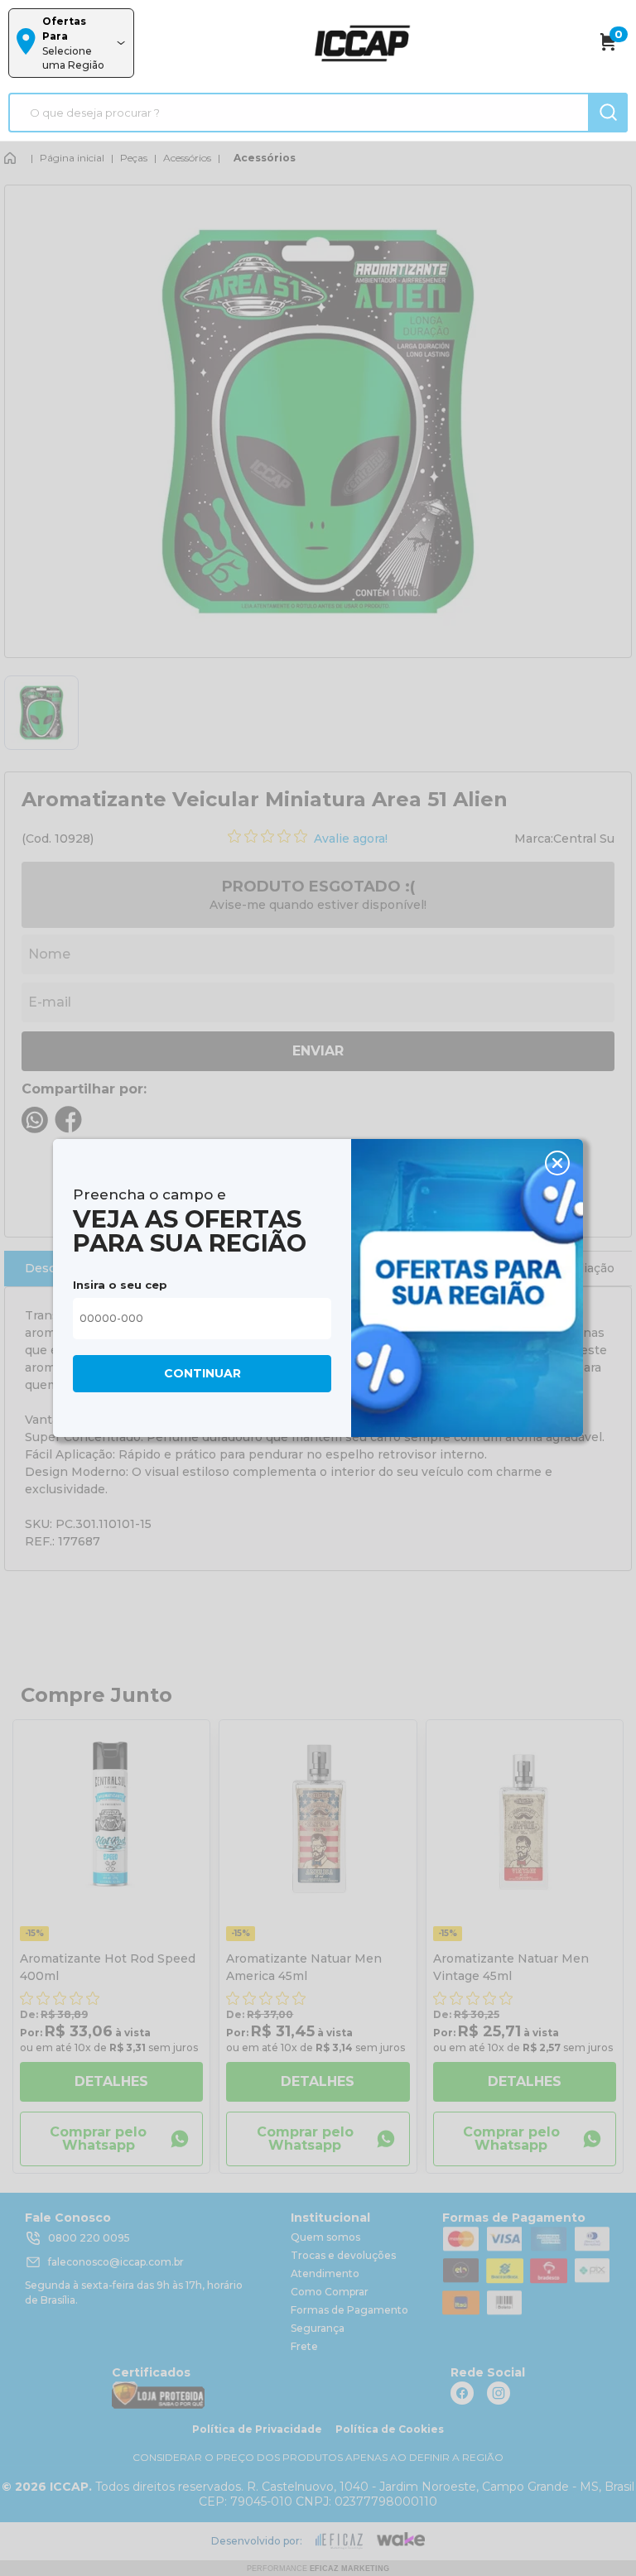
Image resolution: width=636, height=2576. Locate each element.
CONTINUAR (202, 1373)
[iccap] (362, 43)
